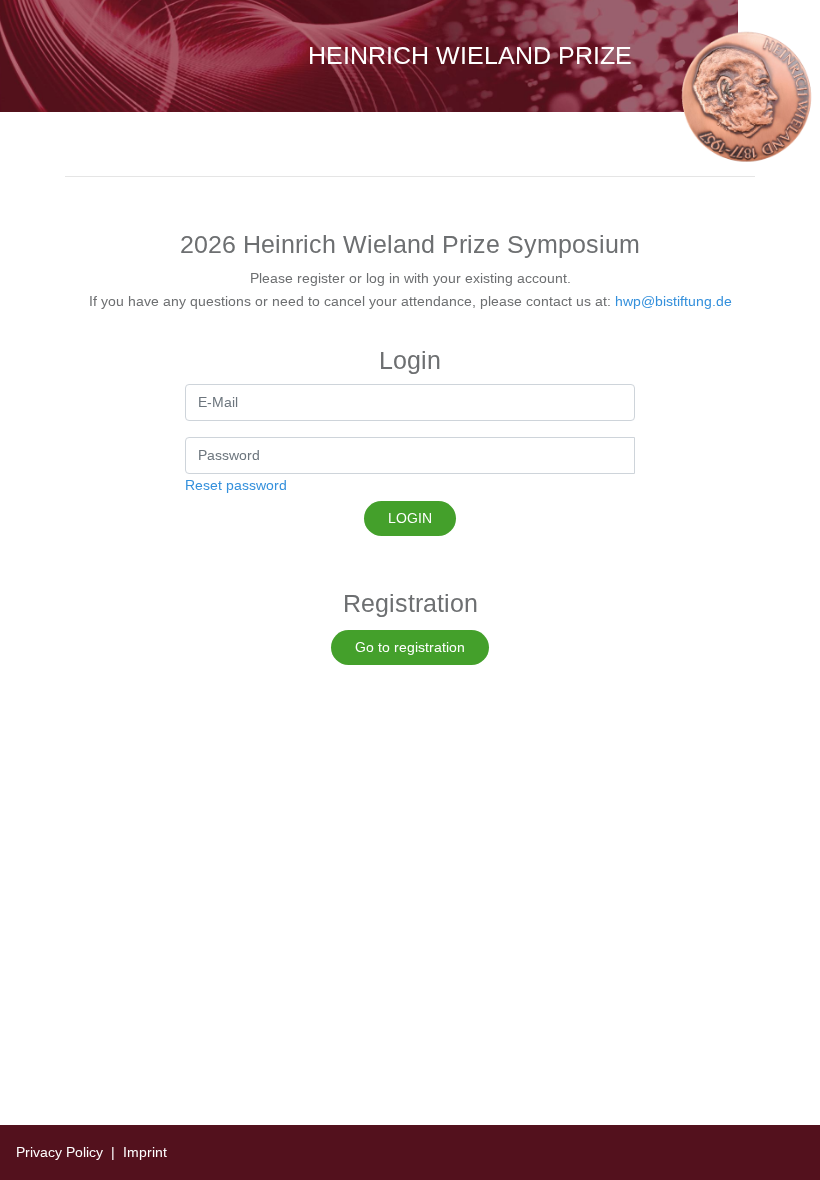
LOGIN (410, 518)
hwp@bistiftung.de (673, 301)
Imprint (145, 1152)
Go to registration (410, 647)
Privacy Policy (59, 1152)
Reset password (236, 485)
